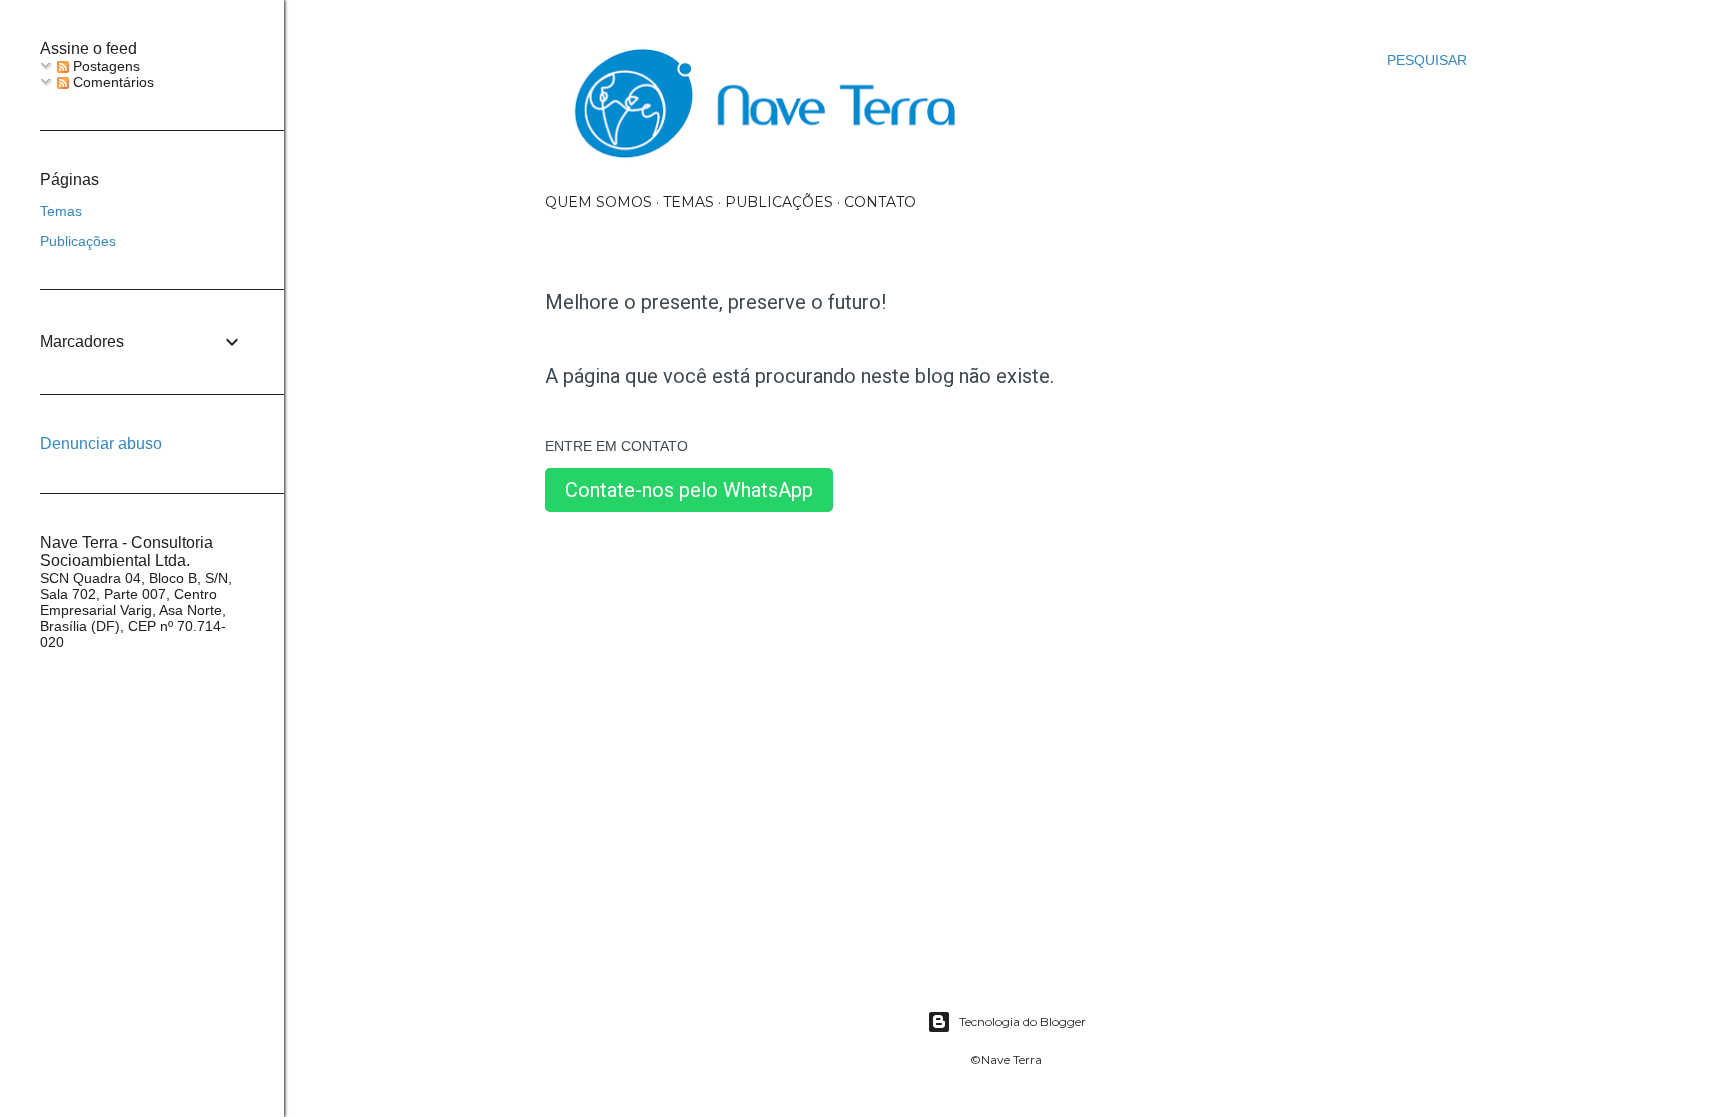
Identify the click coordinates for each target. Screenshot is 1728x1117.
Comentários (111, 82)
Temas (688, 202)
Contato (880, 202)
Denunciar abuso (101, 443)
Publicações (779, 202)
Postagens (104, 66)
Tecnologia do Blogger (1022, 1021)
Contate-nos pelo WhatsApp (689, 490)
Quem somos (598, 202)
